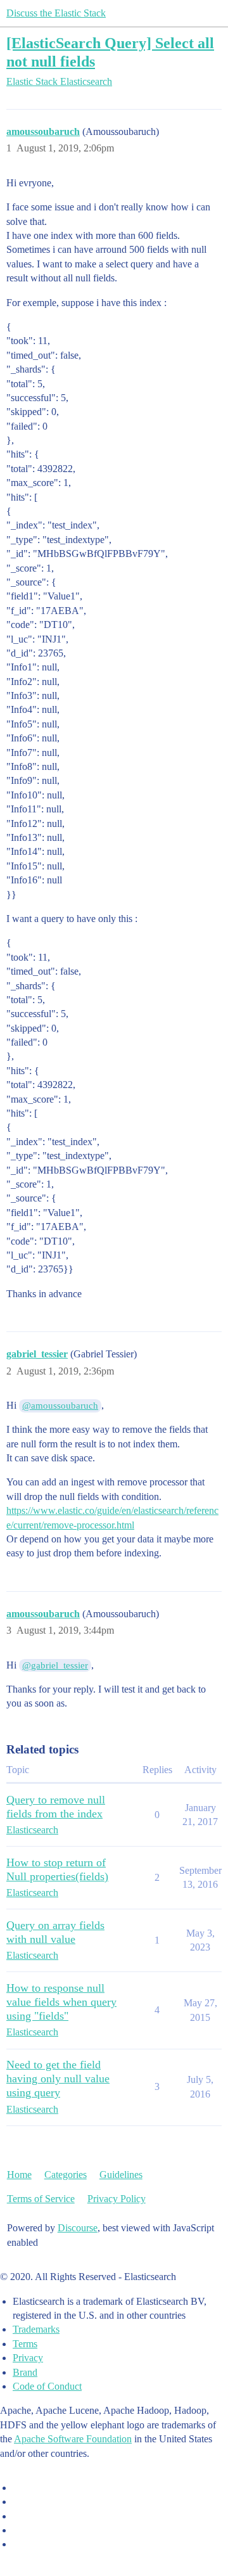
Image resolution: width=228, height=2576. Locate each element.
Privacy (28, 2358)
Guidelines (121, 2175)
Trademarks (36, 2329)
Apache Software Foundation (73, 2439)
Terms (25, 2344)
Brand (25, 2372)
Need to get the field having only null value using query (58, 2079)
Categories (66, 2175)
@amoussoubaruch (60, 1406)
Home (19, 2175)
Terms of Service (41, 2199)
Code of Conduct (47, 2386)
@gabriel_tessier (55, 1665)
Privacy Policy (117, 2199)
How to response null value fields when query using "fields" (61, 2002)
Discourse (78, 2228)
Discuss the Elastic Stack (56, 13)
